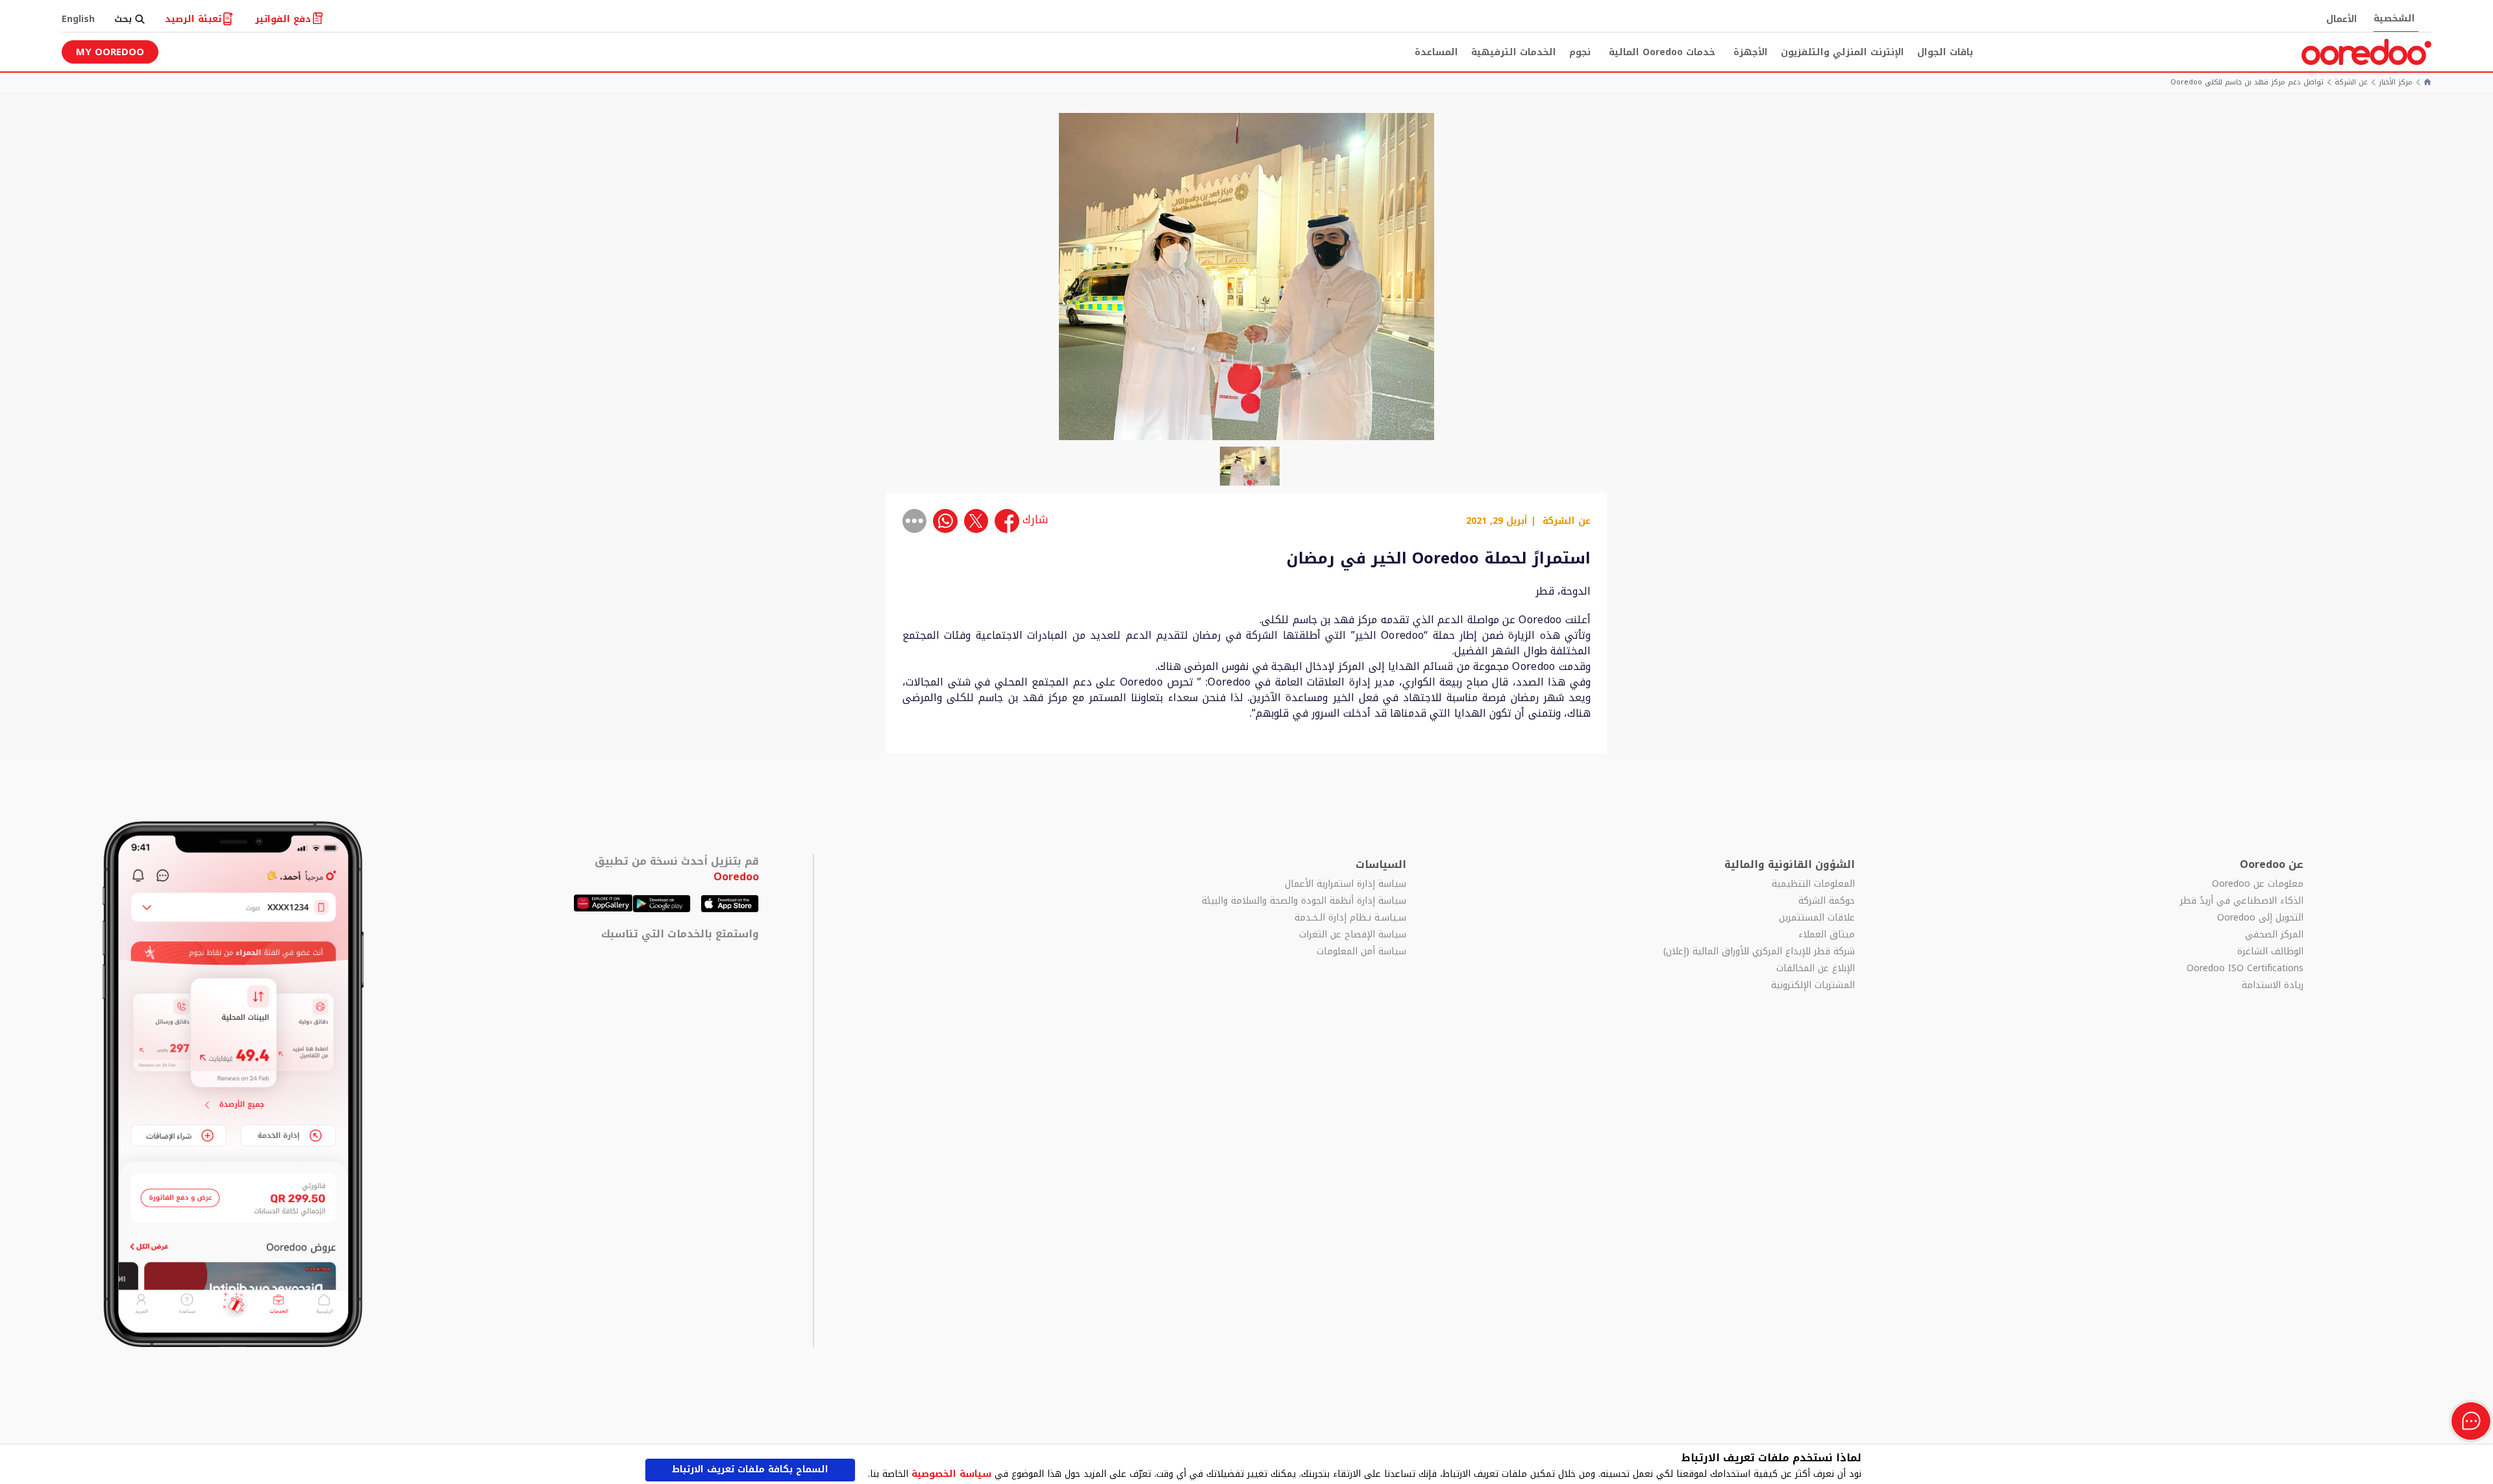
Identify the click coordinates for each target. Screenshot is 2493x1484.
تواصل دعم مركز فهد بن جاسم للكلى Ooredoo (2247, 83)
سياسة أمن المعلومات (1361, 952)
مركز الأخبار (2396, 83)
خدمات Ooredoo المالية (1662, 52)
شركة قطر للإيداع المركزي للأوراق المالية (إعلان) (1759, 952)
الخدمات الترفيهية (1514, 52)
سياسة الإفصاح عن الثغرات (1353, 935)
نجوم (1580, 52)
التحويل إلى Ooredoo (2260, 918)
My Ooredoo (110, 52)
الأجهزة (1751, 52)
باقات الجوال (1945, 52)
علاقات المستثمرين (1817, 918)
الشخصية (2394, 19)
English (78, 19)
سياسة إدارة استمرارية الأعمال (1346, 884)
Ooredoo (736, 877)
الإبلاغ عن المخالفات (1816, 969)
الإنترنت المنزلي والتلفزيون (1842, 52)
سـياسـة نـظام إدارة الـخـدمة (1350, 918)
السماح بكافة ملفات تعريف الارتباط (750, 1469)
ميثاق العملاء (1827, 935)
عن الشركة (2351, 83)
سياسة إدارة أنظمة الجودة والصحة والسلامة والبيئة (1304, 901)
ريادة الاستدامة (2273, 985)
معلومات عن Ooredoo (2258, 884)
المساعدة (1436, 52)
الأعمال (2342, 19)
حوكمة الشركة (1827, 901)
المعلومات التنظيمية (1813, 884)
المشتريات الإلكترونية (1813, 985)
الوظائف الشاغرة (2270, 952)
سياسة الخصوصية (951, 1474)
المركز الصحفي (2274, 935)
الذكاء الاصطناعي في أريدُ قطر (2242, 901)
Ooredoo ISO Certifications (2245, 969)
